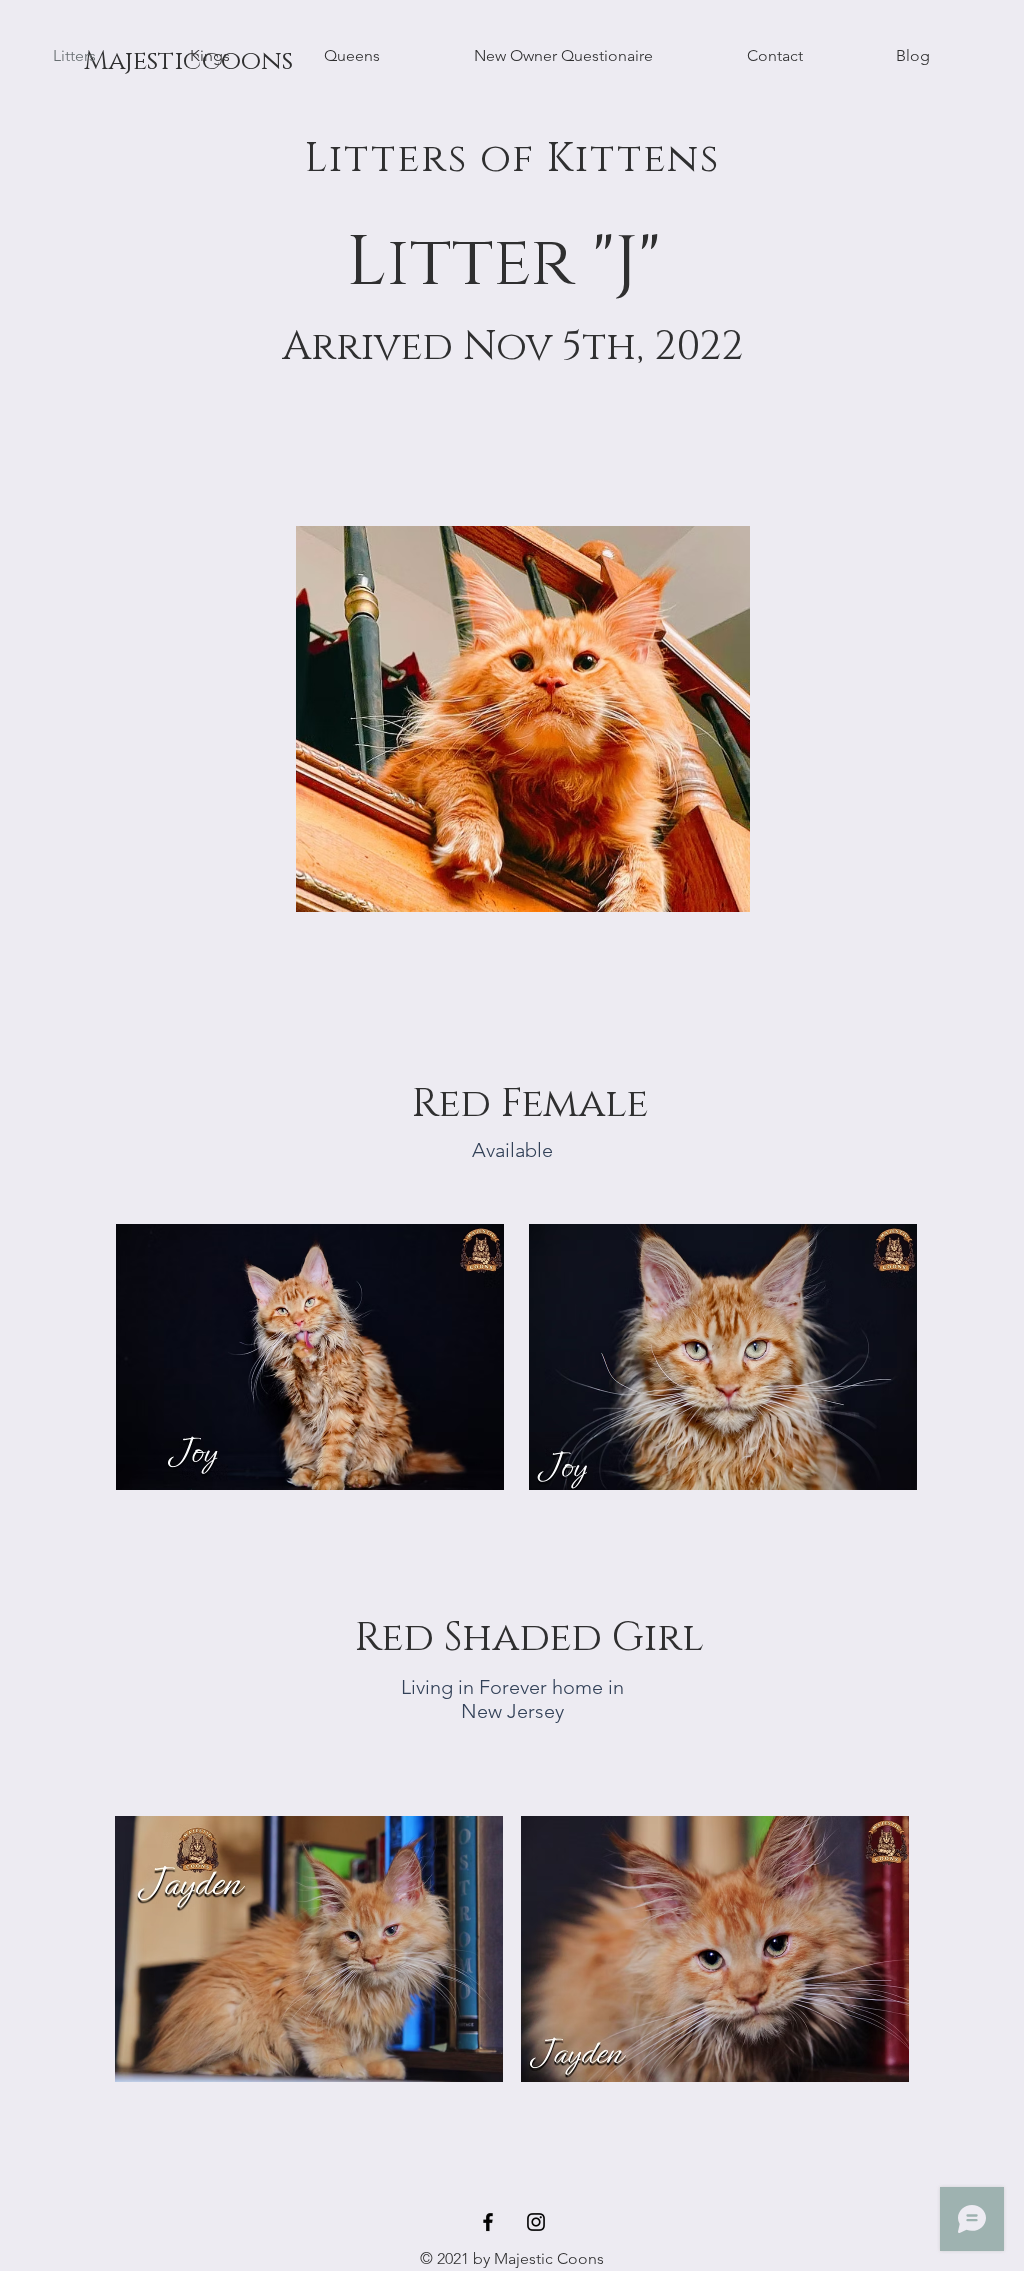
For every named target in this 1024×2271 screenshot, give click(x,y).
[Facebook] (488, 2222)
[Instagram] (536, 2222)
